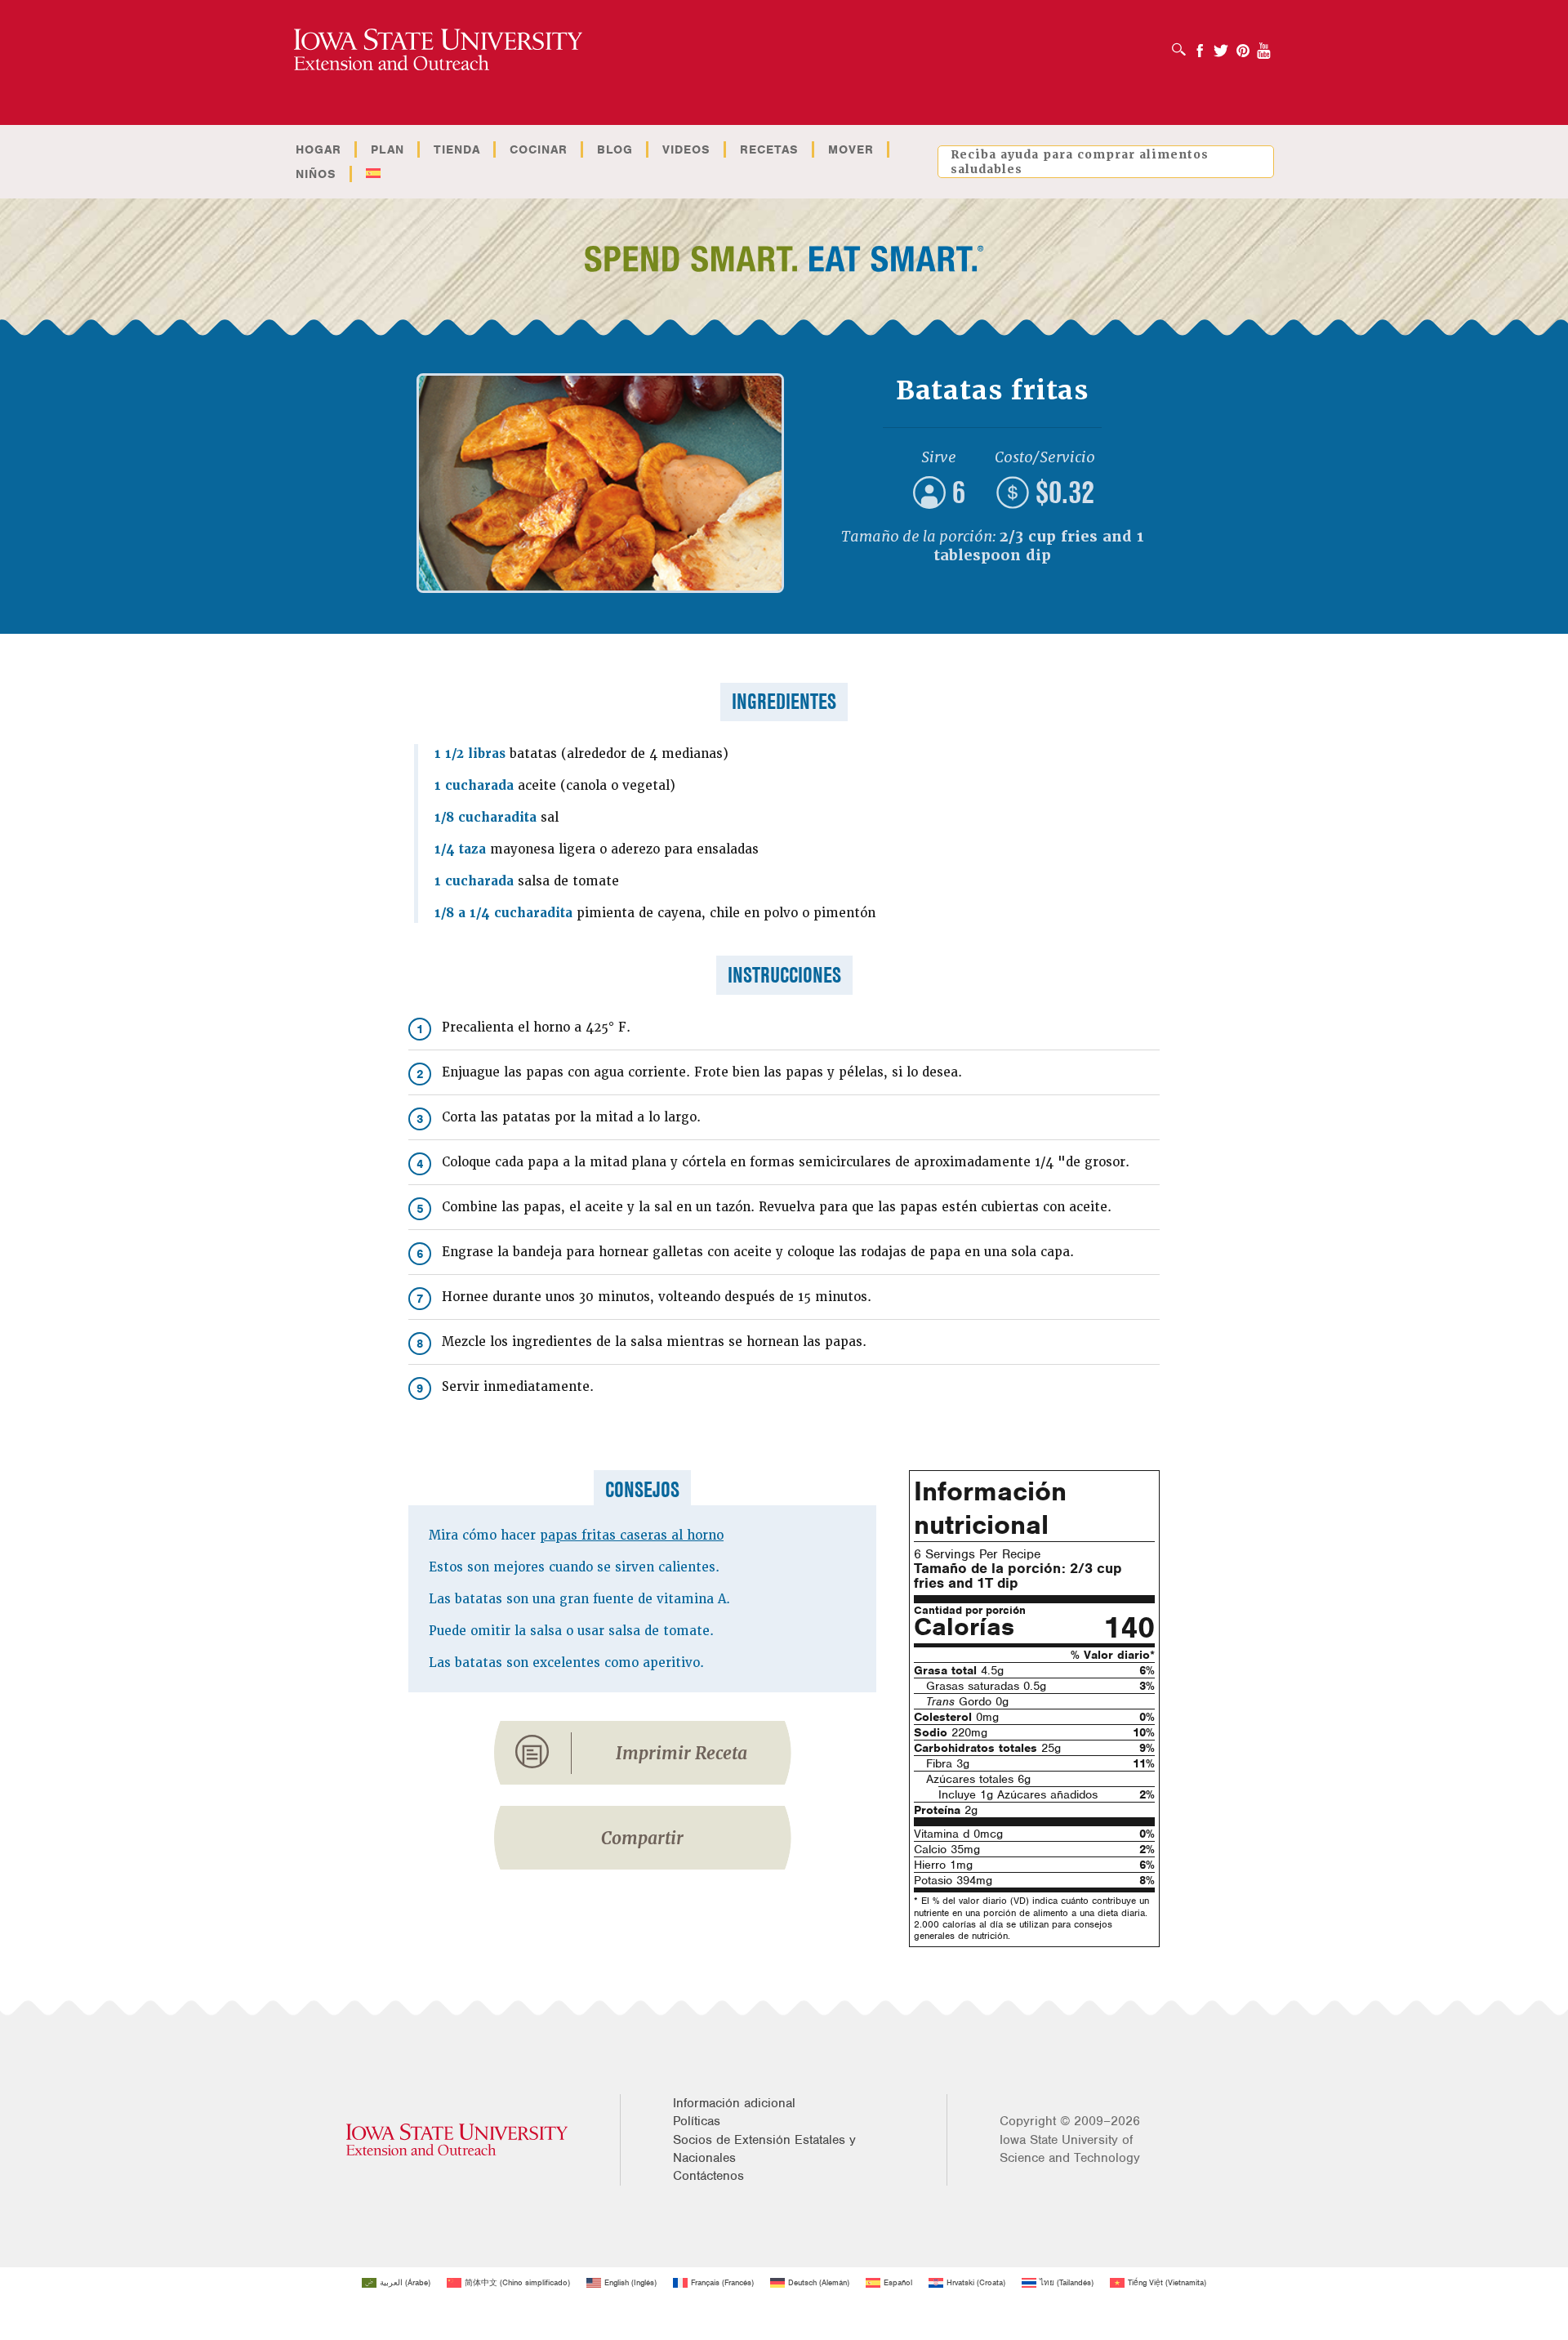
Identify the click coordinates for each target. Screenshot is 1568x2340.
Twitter (1221, 45)
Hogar (318, 149)
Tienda (457, 149)
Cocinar (539, 149)
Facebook (1200, 45)
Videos (686, 149)
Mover (851, 149)
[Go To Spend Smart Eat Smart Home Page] (438, 50)
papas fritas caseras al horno (632, 1535)
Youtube (1264, 45)
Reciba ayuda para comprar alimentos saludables (1080, 162)
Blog (615, 149)
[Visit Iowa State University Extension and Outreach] (457, 2139)
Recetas (769, 149)
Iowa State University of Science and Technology (1070, 2149)
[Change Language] (373, 174)
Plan (388, 149)
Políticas (697, 2121)
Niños (316, 174)
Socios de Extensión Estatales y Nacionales (764, 2149)
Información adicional (734, 2103)
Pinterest (1243, 45)
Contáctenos (708, 2176)
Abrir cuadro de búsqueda (1183, 44)
